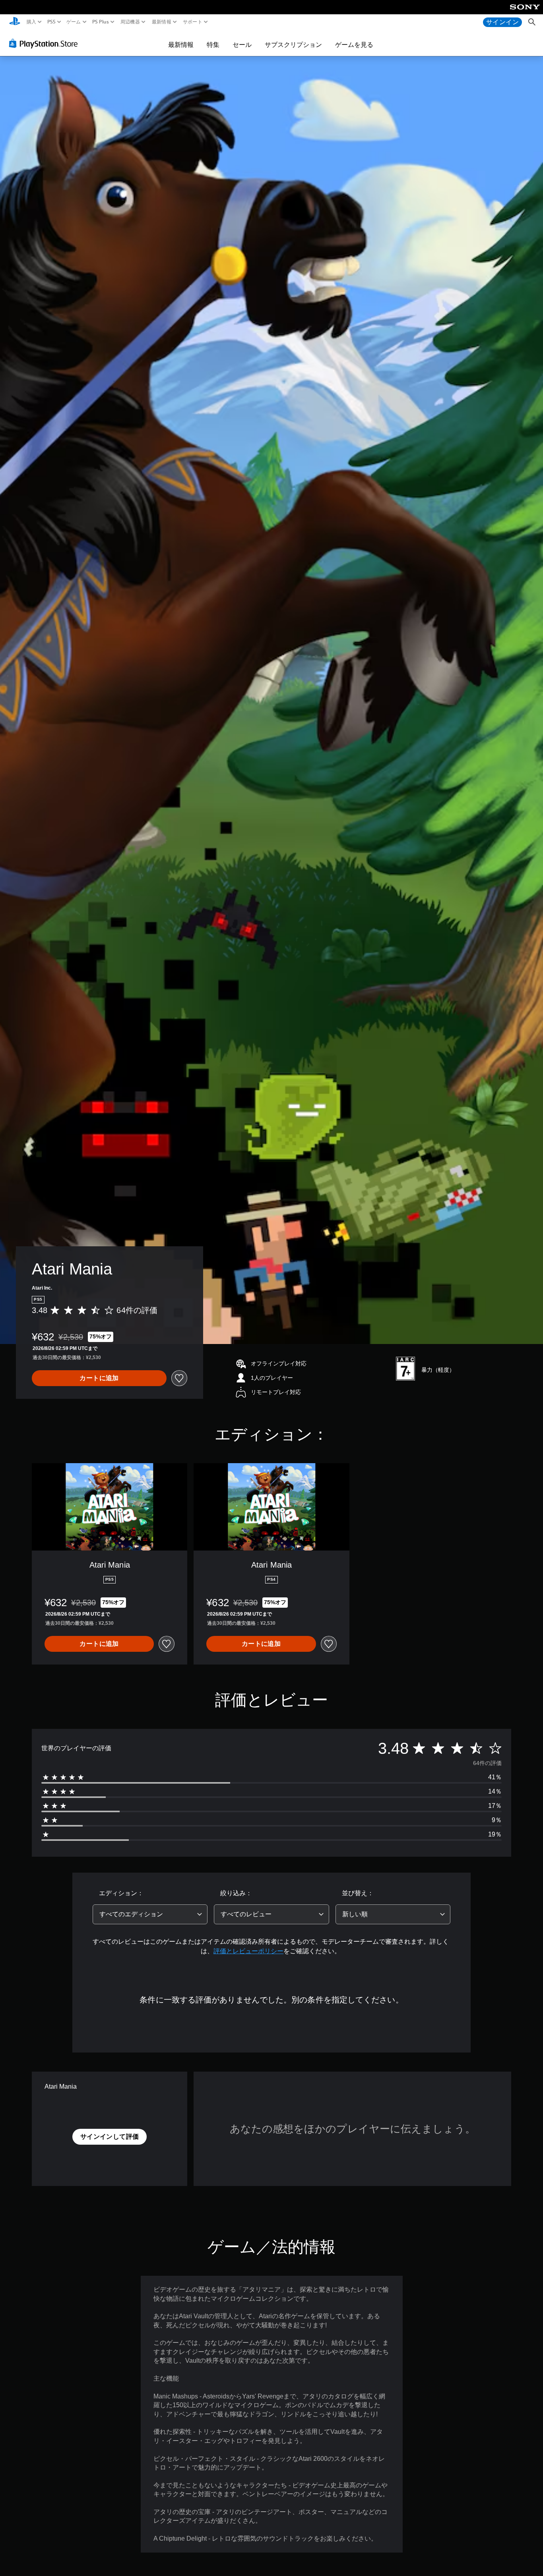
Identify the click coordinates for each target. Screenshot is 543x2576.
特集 (213, 44)
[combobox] (150, 1914)
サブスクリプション (293, 44)
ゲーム (74, 22)
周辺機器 (130, 22)
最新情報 (161, 22)
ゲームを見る (354, 44)
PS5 (51, 22)
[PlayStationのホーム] (15, 22)
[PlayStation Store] (46, 43)
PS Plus (101, 22)
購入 (32, 22)
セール (242, 44)
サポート (193, 22)
